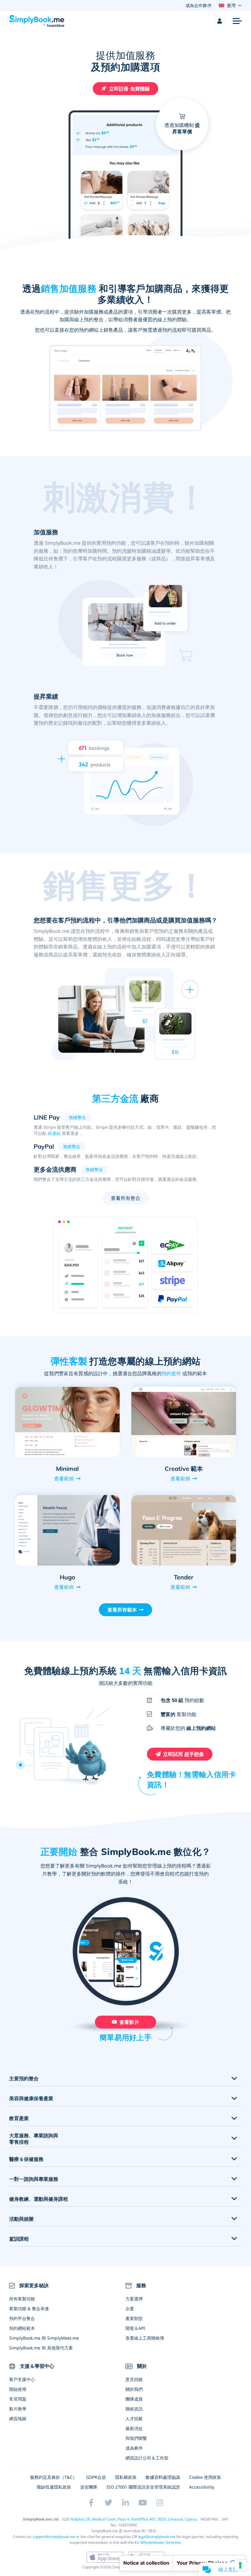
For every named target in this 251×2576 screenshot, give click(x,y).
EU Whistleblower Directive (158, 2542)
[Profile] (220, 21)
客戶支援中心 (22, 2379)
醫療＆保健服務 (26, 2159)
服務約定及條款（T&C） (53, 2477)
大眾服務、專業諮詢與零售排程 (34, 2139)
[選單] (237, 21)
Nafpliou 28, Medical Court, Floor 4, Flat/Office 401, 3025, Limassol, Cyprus (134, 2519)
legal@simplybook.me (157, 2537)
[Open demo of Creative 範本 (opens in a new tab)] (184, 1422)
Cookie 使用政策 (205, 2477)
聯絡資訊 (134, 2409)
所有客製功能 (22, 2299)
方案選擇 (134, 2299)
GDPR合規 (96, 2477)
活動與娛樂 (21, 2219)
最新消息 (134, 2428)
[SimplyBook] (37, 21)
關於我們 (134, 2389)
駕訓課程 (19, 2239)
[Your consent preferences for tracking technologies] (240, 2565)
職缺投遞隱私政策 (54, 2487)
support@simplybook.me (54, 2537)
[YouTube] (143, 2503)
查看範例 (64, 1479)
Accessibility (202, 2487)
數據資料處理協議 (163, 2477)
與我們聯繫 (136, 2438)
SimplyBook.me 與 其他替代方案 (41, 2348)
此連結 (54, 1133)
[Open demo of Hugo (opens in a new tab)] (67, 1530)
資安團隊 (89, 2487)
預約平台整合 (22, 2318)
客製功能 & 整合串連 (29, 2309)
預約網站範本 (22, 2328)
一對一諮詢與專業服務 (34, 2179)
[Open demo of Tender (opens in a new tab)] (184, 1530)
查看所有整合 (126, 1198)
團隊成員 (134, 2399)
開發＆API (135, 2328)
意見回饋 (134, 2379)
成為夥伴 (134, 2448)
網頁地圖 (18, 2419)
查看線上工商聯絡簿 (145, 2338)
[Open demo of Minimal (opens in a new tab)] (67, 1422)
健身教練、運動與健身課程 (39, 2199)
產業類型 (134, 2318)
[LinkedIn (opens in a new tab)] (125, 2503)
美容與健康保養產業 (31, 2099)
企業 (130, 2309)
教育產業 (19, 2118)
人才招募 (134, 2419)
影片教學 (18, 2409)
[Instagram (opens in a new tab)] (160, 2503)
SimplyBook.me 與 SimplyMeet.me (44, 2338)
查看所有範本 (122, 1610)
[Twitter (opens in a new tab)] (108, 2503)
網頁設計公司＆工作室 (147, 2458)
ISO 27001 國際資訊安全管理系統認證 (143, 2487)
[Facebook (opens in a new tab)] (91, 2503)
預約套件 (171, 1373)
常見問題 (18, 2399)
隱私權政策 (126, 2477)
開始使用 (18, 2389)
